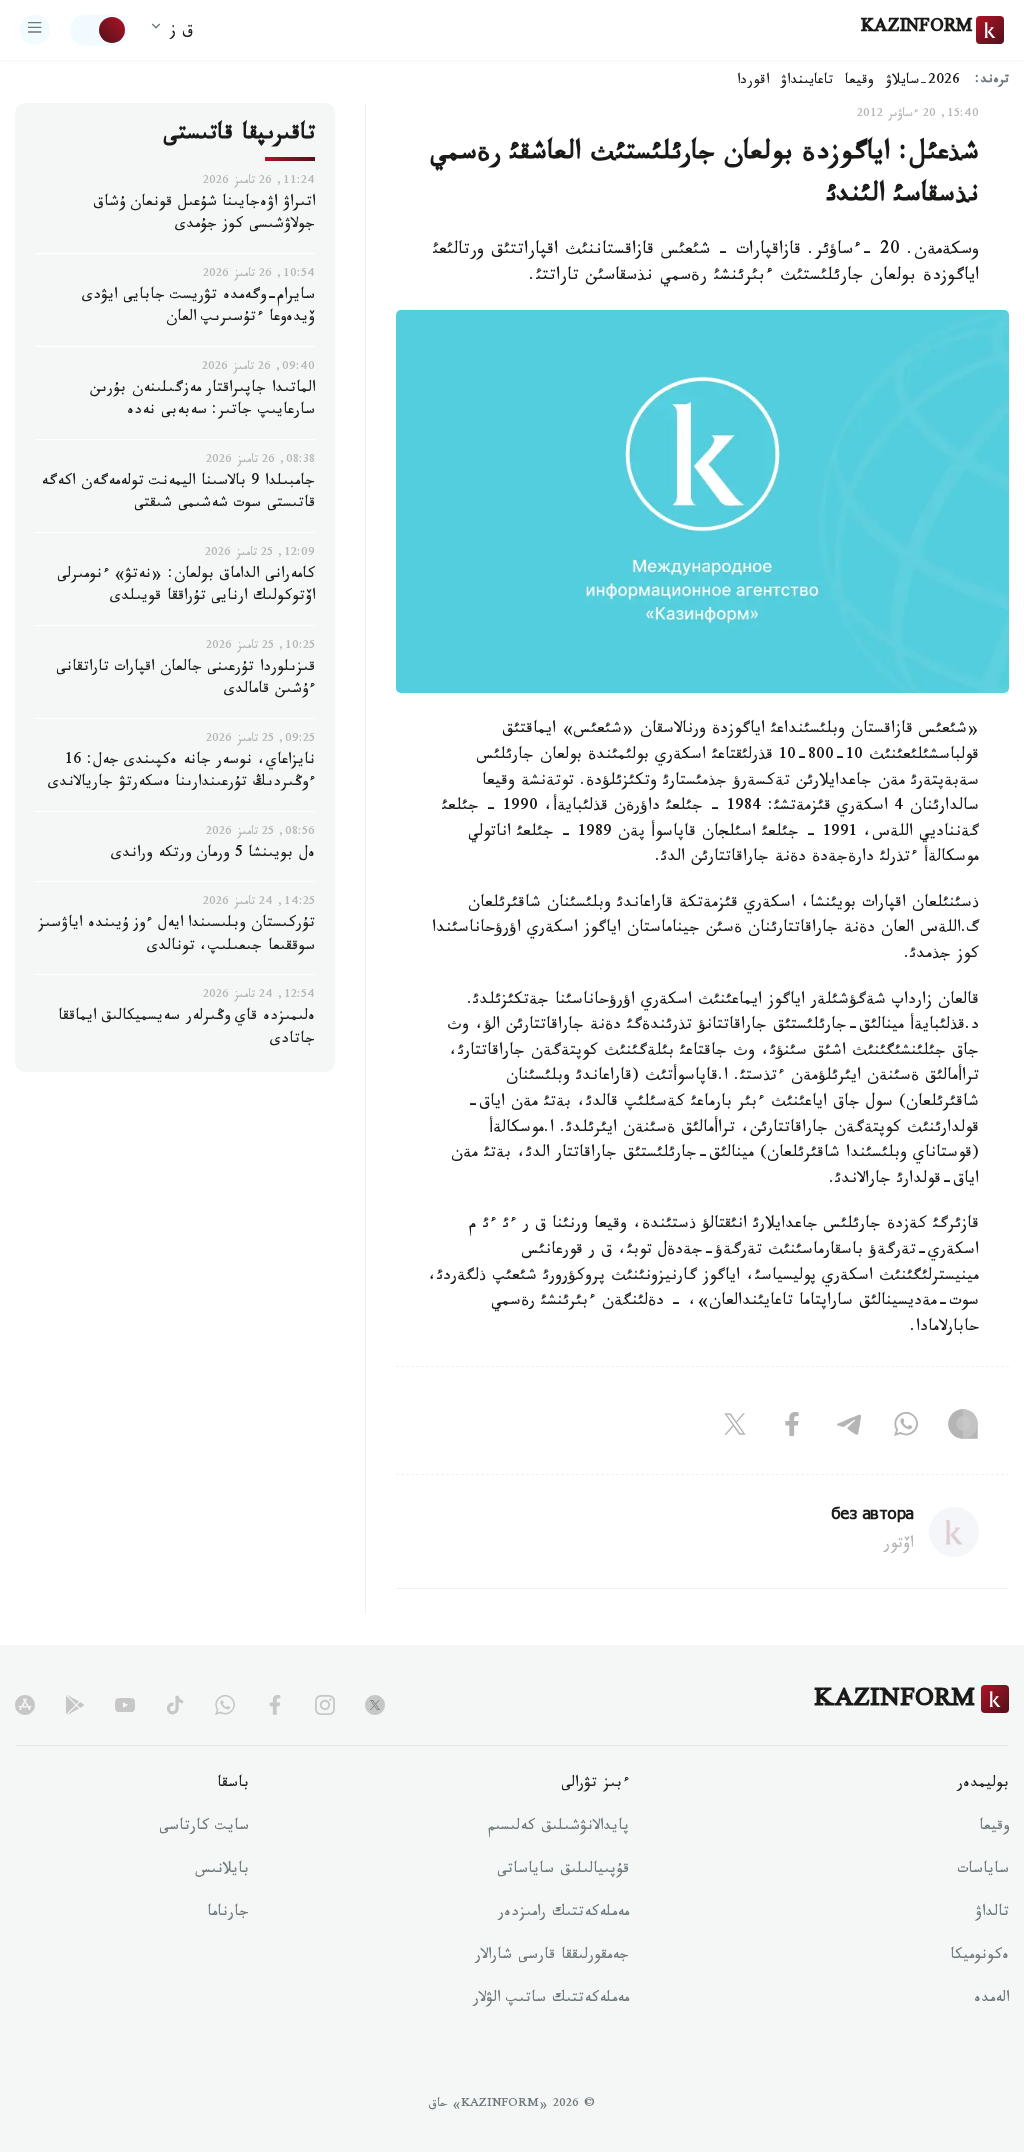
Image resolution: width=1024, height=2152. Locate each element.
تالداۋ (992, 1914)
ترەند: (992, 81)
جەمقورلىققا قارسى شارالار (552, 1957)
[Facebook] (792, 1428)
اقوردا (753, 82)
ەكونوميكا (979, 1957)
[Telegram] (849, 1428)
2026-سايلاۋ (923, 82)
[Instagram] (963, 1428)
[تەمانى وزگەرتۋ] (99, 30)
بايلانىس (222, 1871)
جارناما (228, 1914)
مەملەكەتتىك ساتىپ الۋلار (551, 2000)
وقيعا (859, 82)
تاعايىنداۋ (807, 82)
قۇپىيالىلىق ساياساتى (563, 1871)
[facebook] (275, 1705)
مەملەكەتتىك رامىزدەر (563, 1914)
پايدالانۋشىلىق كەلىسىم (558, 1828)
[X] (735, 1428)
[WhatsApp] (906, 1428)
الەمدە (991, 2000)
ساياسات (983, 1871)
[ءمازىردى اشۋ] (35, 30)
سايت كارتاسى (204, 1828)
